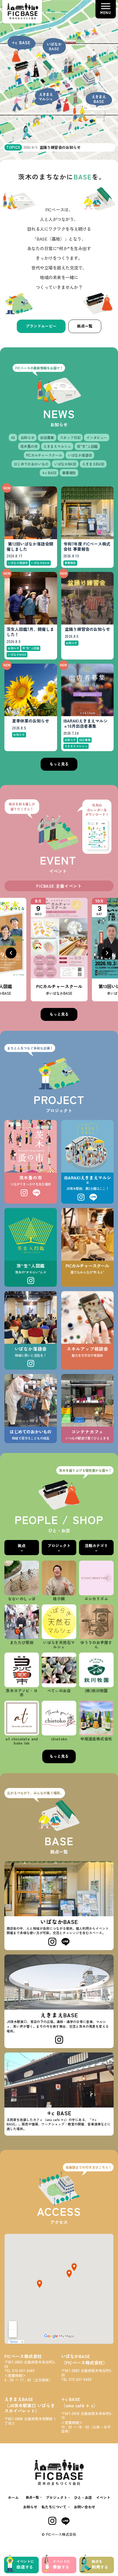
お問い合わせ (85, 2507)
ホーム (13, 2497)
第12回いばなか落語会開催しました (30, 547)
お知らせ (30, 2507)
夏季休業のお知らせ (31, 721)
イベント (103, 2497)
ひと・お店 (83, 2497)
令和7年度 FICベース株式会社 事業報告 (87, 547)
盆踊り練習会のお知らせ (87, 629)
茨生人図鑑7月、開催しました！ (30, 632)
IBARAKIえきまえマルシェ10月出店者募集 (85, 724)
